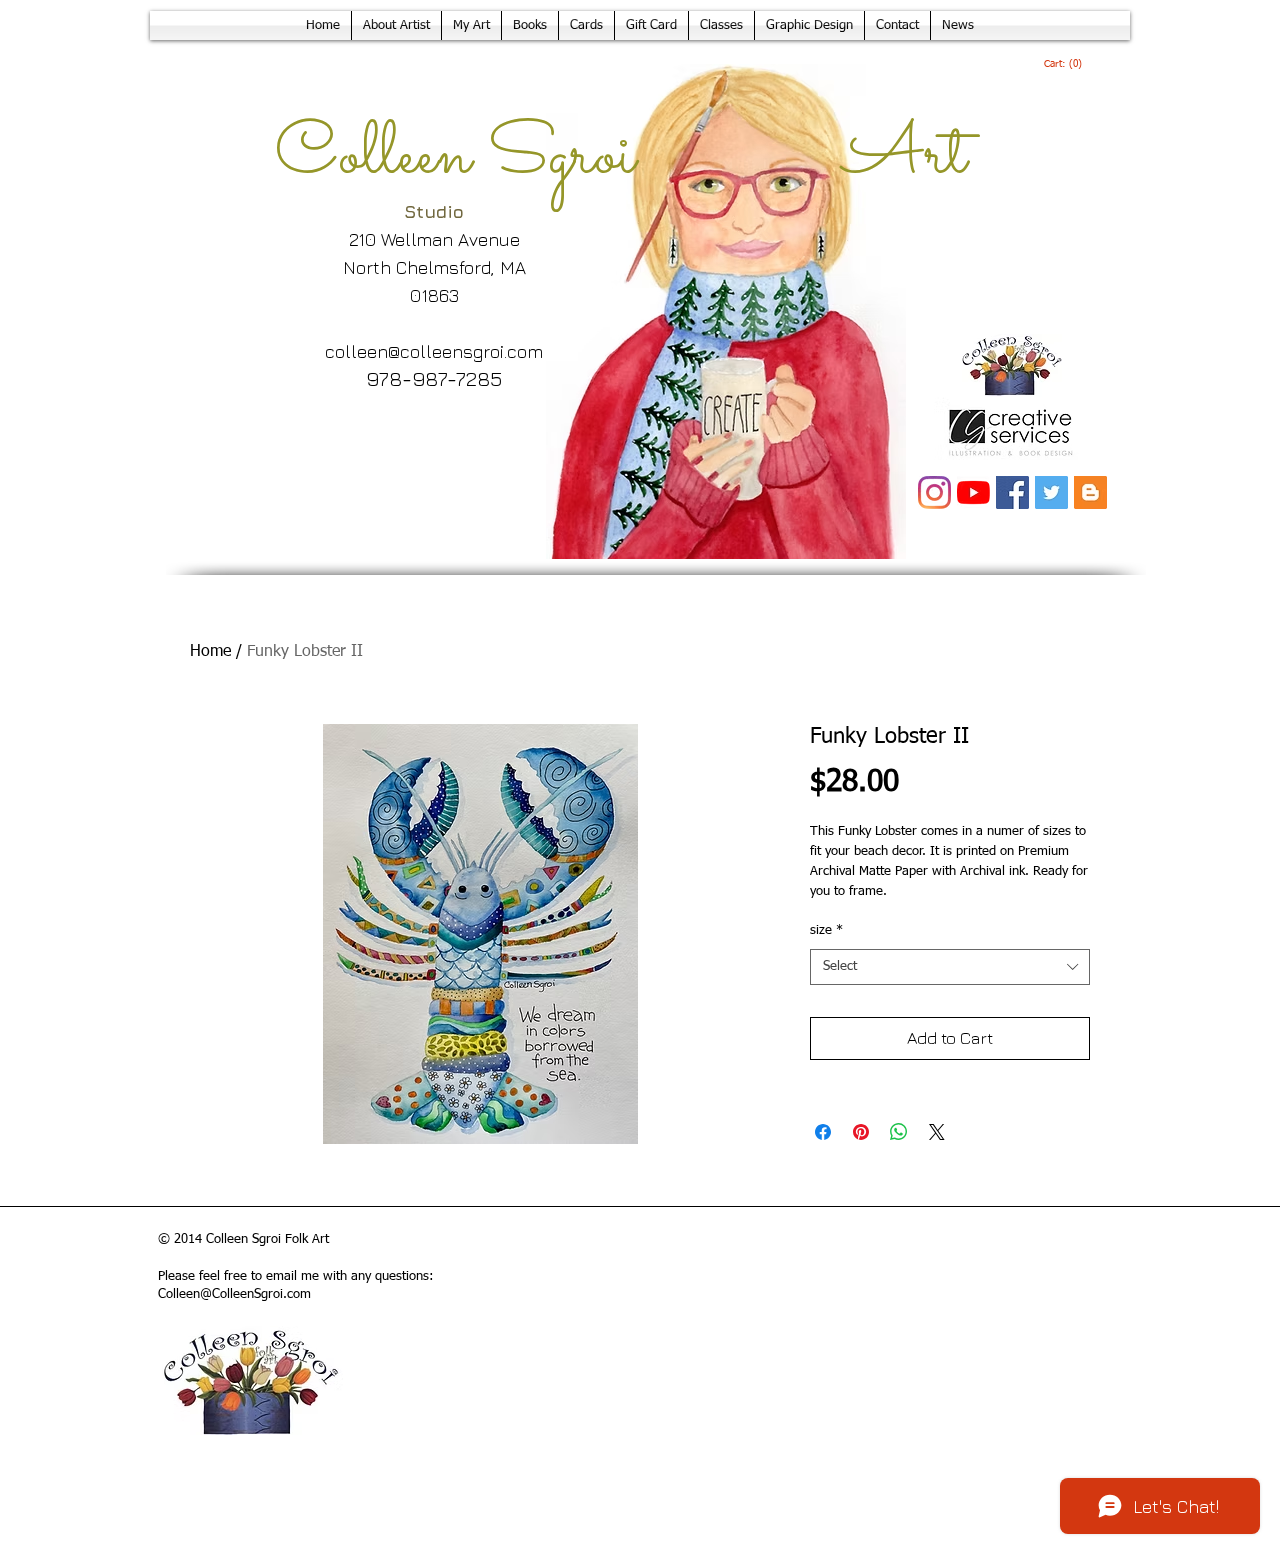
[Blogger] (1090, 492)
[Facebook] (1012, 492)
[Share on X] (937, 1132)
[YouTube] (973, 492)
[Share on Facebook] (823, 1132)
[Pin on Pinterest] (861, 1132)
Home (210, 652)
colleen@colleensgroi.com (434, 351)
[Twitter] (1051, 492)
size (826, 930)
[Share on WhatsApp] (899, 1132)
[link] (1063, 64)
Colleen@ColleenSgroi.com (234, 1294)
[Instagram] (934, 492)
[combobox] (950, 967)
